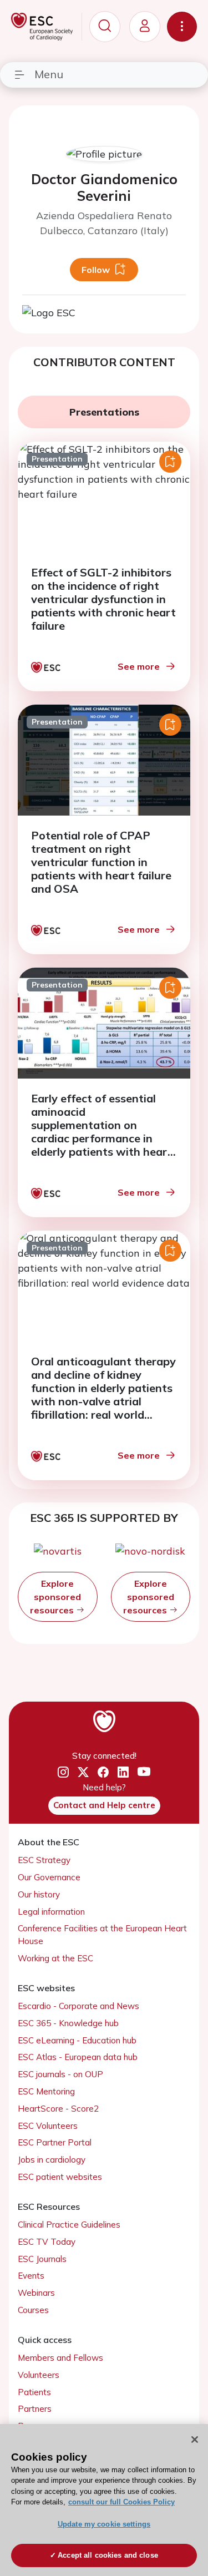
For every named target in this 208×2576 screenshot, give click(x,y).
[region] (104, 2500)
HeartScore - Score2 (58, 2109)
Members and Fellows (60, 2358)
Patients (34, 2392)
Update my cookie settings (104, 2524)
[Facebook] (103, 1772)
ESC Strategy (44, 1860)
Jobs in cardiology (52, 2160)
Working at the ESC (55, 1958)
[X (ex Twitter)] (83, 1772)
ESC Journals (42, 2259)
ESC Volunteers (48, 2126)
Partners (35, 2409)
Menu (49, 74)
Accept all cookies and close (108, 2555)
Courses (33, 2310)
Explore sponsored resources (55, 1597)
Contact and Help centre (104, 1805)
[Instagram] (63, 1772)
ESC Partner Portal (55, 2142)
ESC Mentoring (46, 2091)
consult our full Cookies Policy (121, 2502)
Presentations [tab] (104, 412)
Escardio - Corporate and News (78, 2006)
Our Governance (49, 1877)
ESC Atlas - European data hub (78, 2057)
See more (139, 666)
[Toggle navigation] (182, 27)
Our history (39, 1894)
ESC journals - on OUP (60, 2074)
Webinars (36, 2293)
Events (31, 2276)
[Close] (195, 2440)
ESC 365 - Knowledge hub (68, 2023)
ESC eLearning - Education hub (77, 2040)
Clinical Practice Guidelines (69, 2225)
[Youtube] (144, 1772)
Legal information (51, 1912)
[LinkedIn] (123, 1772)
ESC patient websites (60, 2177)
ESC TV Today (47, 2242)
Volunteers (39, 2375)
